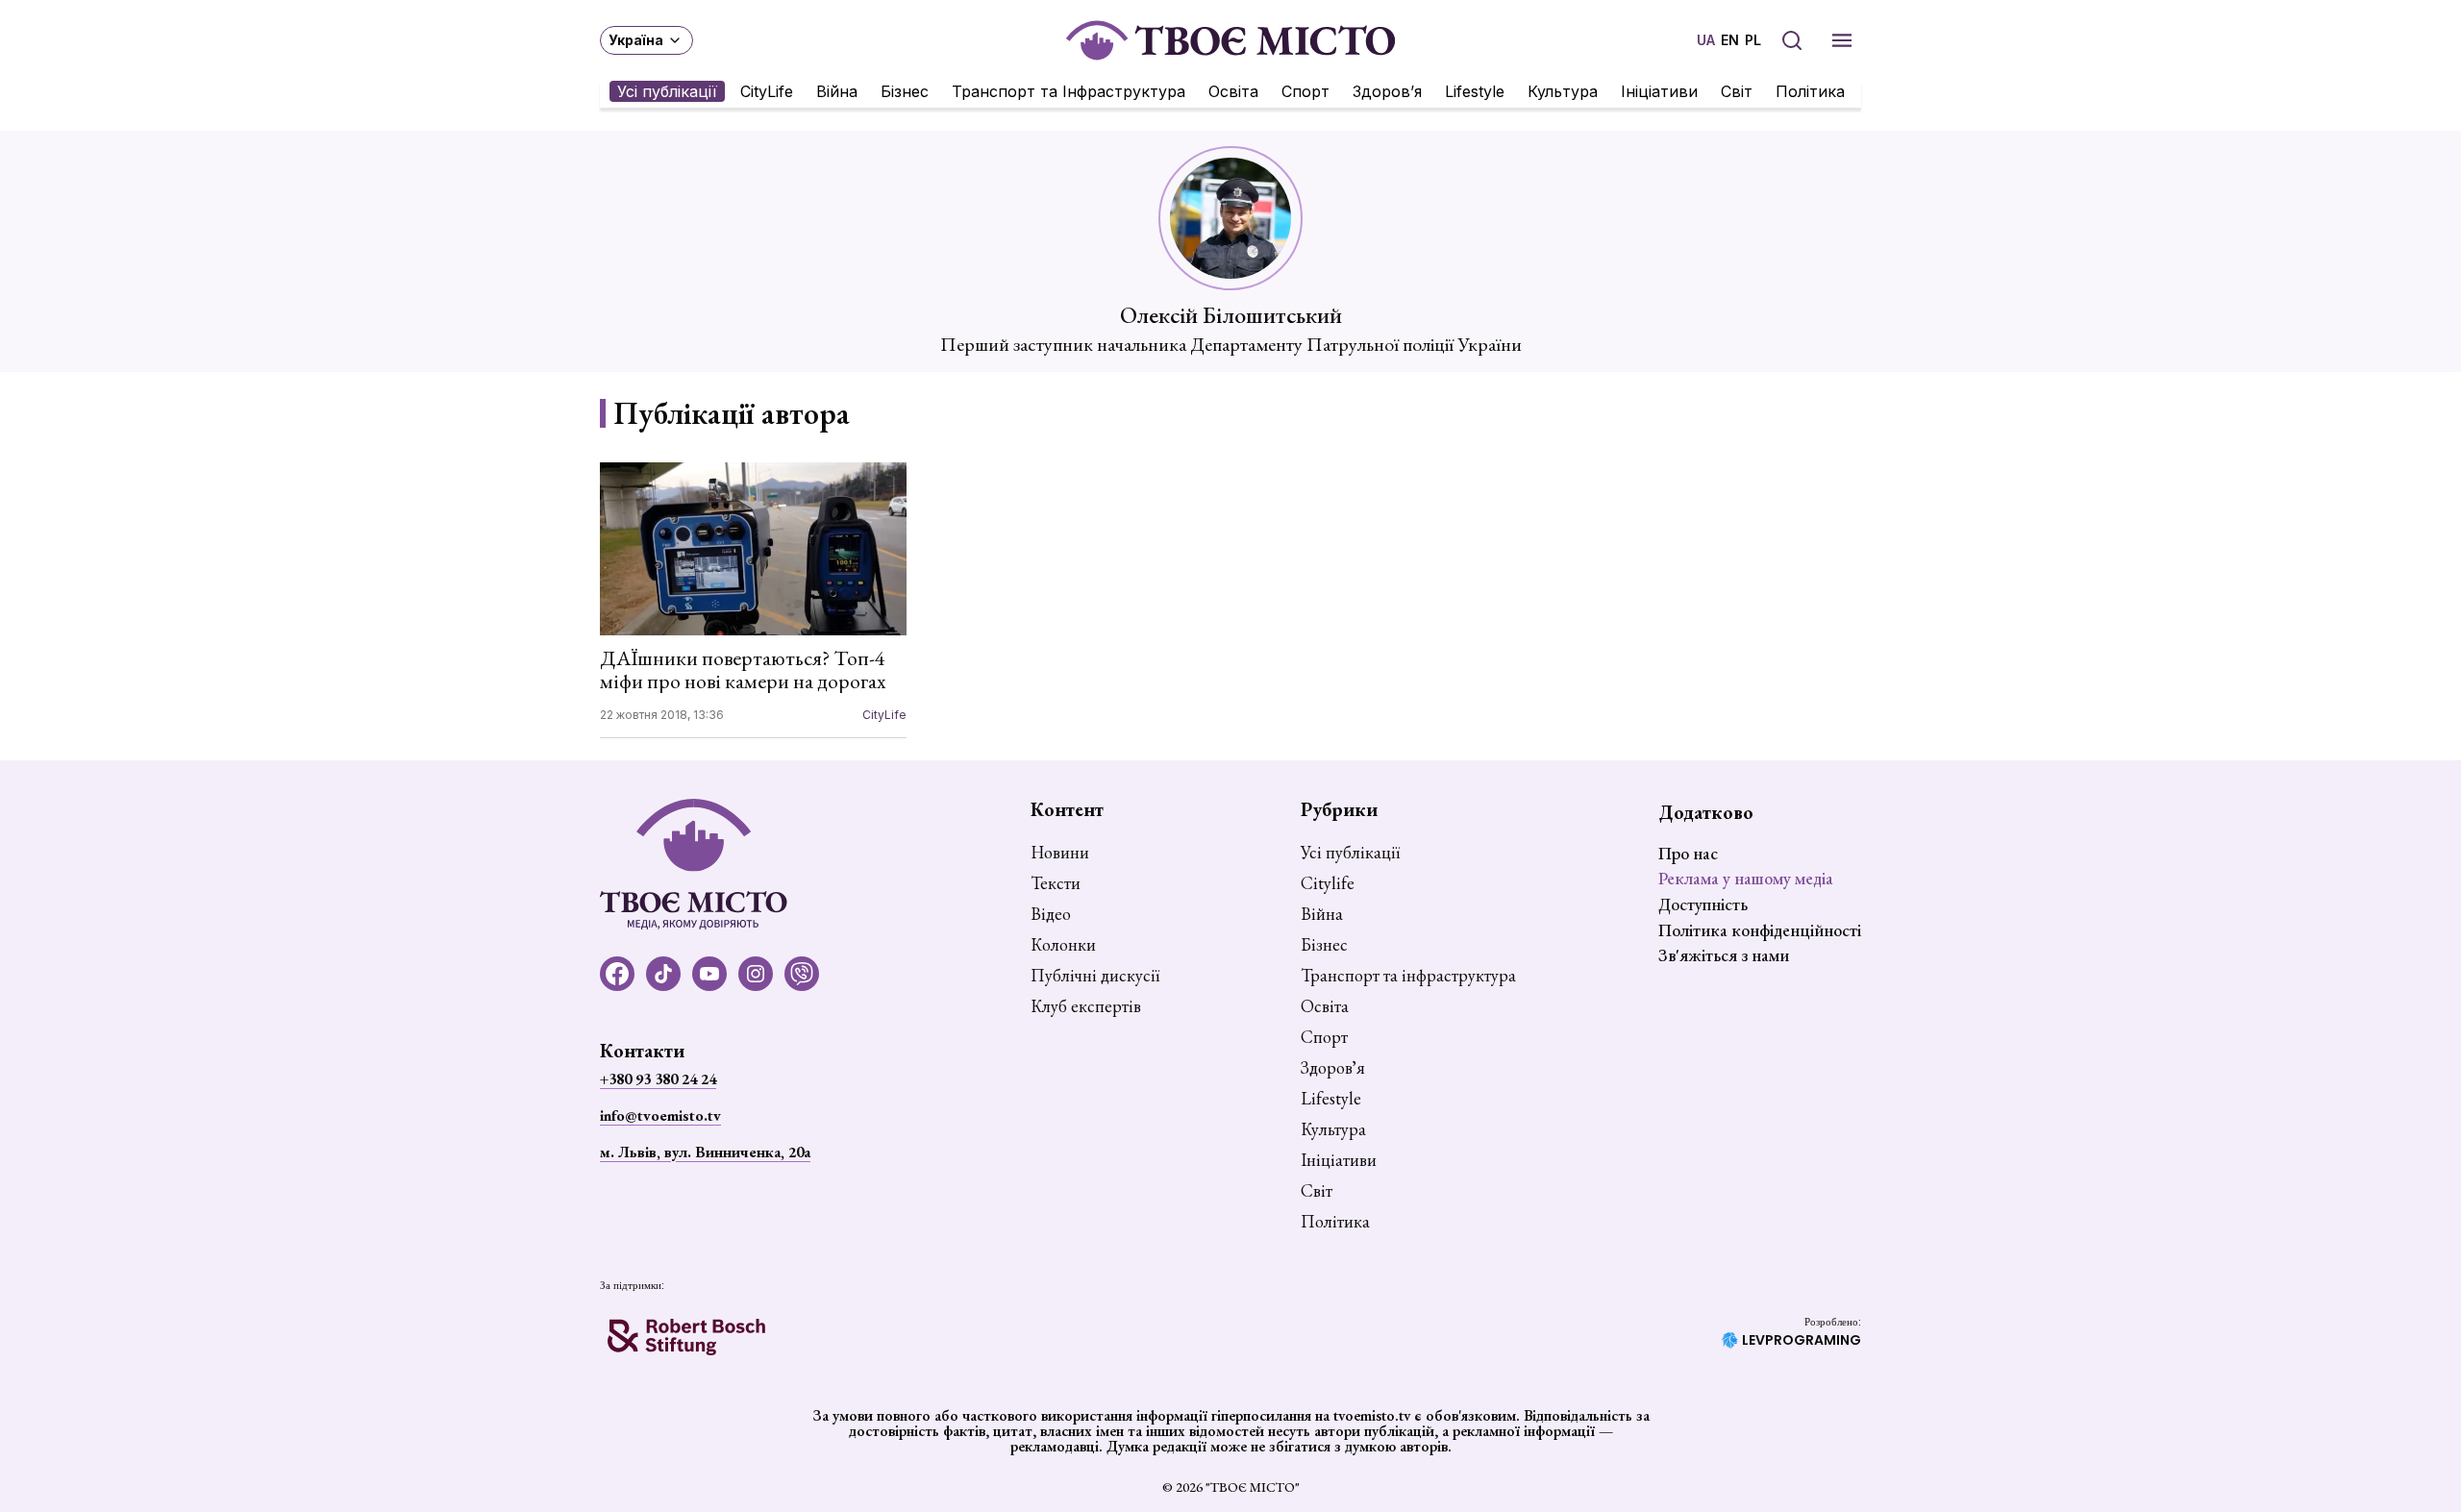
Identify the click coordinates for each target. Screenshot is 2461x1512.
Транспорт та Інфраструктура (1069, 91)
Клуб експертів (1086, 1006)
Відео (1051, 914)
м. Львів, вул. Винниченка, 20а (705, 1152)
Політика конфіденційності (1760, 930)
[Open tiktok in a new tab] (663, 974)
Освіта (1233, 91)
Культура (1563, 91)
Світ (1737, 91)
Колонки (1063, 945)
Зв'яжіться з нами (1724, 955)
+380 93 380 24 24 (658, 1079)
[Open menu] (1842, 40)
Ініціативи (1659, 91)
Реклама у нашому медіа (1746, 878)
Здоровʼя (1387, 91)
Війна (837, 91)
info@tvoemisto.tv (660, 1115)
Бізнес (905, 91)
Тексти (1056, 883)
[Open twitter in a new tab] (802, 974)
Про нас (1688, 853)
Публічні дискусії (1095, 976)
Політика (1810, 91)
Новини (1060, 853)
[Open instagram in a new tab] (756, 974)
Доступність (1703, 904)
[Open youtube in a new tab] (709, 974)
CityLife (767, 91)
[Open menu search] (1792, 40)
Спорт (1305, 91)
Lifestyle (1475, 91)
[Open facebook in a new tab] (617, 974)
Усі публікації (667, 91)
